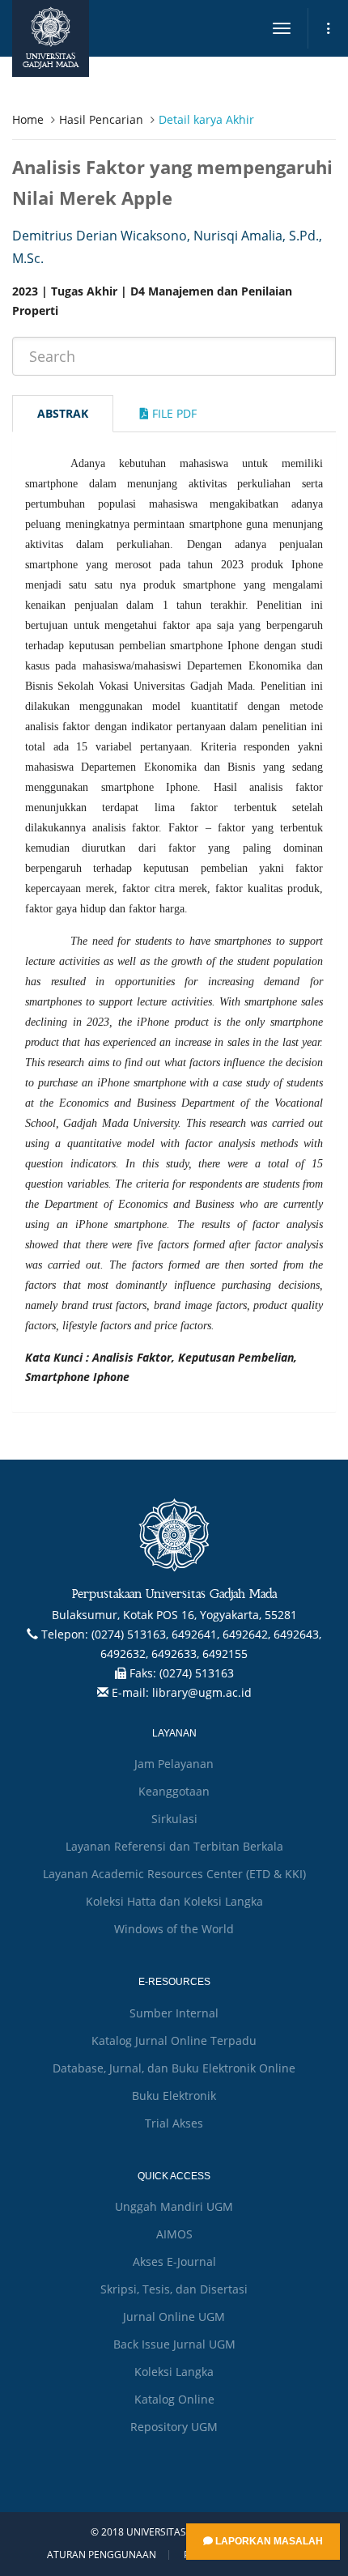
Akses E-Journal (174, 2261)
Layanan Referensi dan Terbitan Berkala (174, 1846)
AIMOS (174, 2234)
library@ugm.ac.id (202, 1692)
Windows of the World (174, 1929)
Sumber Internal (174, 2013)
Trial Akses (174, 2123)
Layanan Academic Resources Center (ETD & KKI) (174, 1874)
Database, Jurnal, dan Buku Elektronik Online (174, 2068)
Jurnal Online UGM (174, 2317)
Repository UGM (174, 2427)
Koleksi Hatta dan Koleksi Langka (174, 1901)
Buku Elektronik (174, 2096)
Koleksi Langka (174, 2372)
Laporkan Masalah (268, 2541)
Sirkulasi (174, 1819)
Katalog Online (174, 2399)
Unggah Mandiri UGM (174, 2206)
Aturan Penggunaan (102, 2555)
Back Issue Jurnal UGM (174, 2344)
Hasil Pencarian (101, 119)
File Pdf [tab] (173, 413)
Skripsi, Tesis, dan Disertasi (174, 2289)
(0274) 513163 (197, 1673)
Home (28, 119)
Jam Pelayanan (174, 1764)
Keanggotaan (174, 1791)
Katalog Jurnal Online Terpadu (174, 2040)
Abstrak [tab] (63, 413)
